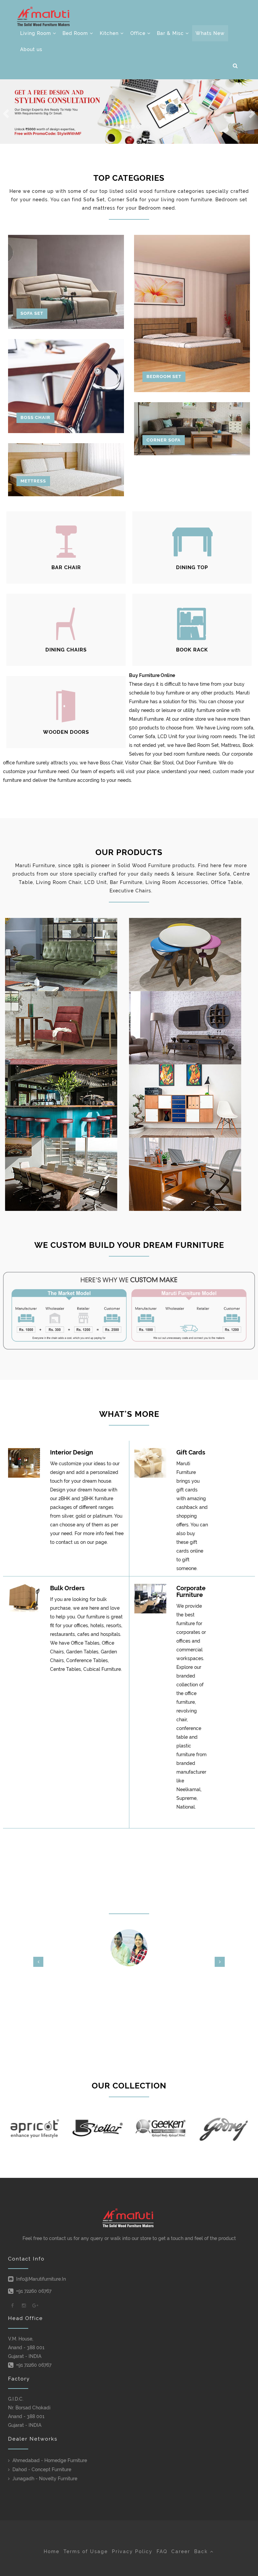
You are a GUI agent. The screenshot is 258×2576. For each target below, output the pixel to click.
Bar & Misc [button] (171, 33)
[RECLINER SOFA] (67, 955)
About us (31, 49)
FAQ (162, 2551)
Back (202, 2551)
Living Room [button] (36, 33)
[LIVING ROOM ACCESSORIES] (191, 1101)
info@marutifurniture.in (41, 2279)
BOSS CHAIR (35, 417)
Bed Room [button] (76, 33)
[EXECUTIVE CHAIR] (191, 1174)
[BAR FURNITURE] (67, 1101)
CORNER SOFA (164, 440)
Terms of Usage (86, 2551)
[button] (235, 66)
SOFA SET (32, 313)
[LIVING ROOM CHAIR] (67, 1028)
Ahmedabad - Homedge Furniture (50, 2460)
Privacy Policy (132, 2551)
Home (52, 2551)
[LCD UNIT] (191, 1028)
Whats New (210, 33)
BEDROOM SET (164, 376)
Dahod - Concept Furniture (42, 2469)
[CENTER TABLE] (191, 955)
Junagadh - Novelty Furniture (45, 2479)
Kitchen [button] (110, 33)
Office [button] (139, 33)
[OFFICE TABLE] (67, 1174)
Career (181, 2551)
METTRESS (33, 481)
